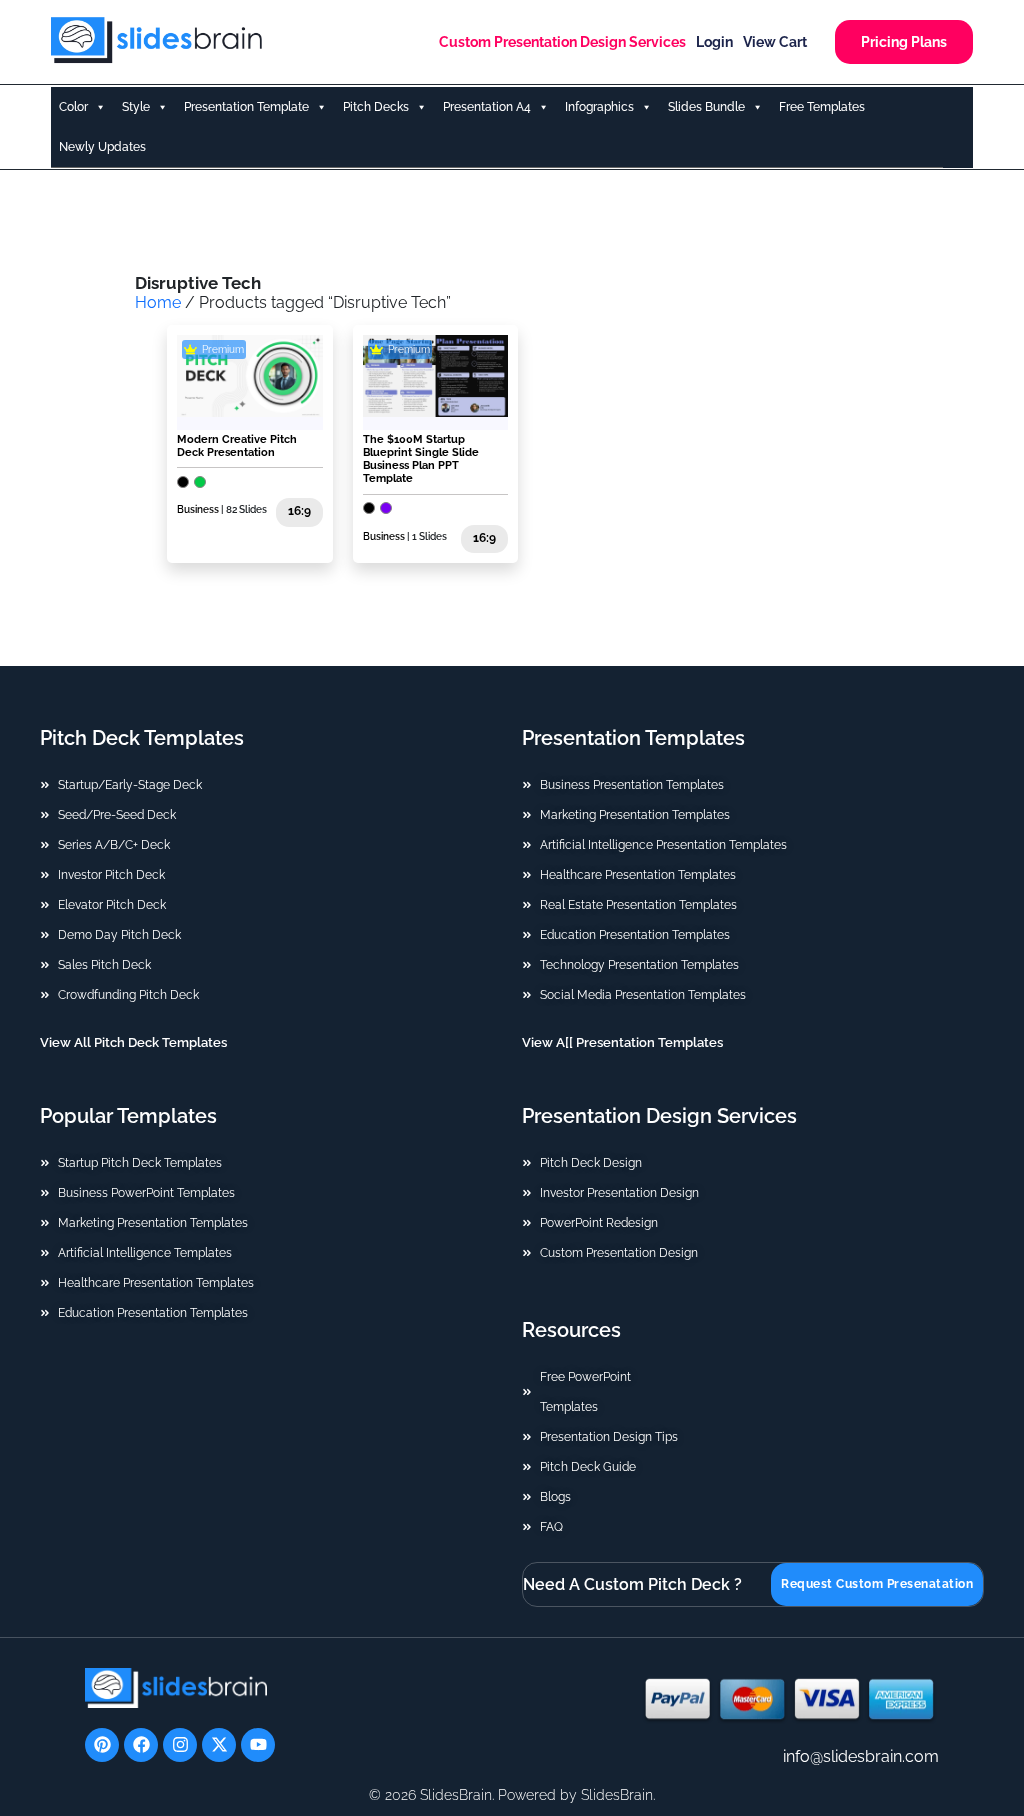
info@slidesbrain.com (861, 1756)
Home (158, 302)
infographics (599, 107)
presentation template (246, 107)
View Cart (775, 42)
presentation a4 (487, 107)
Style (136, 107)
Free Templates (822, 107)
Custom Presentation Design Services (562, 42)
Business (198, 509)
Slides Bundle (706, 107)
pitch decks (376, 107)
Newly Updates (102, 147)
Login (714, 42)
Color (73, 107)
